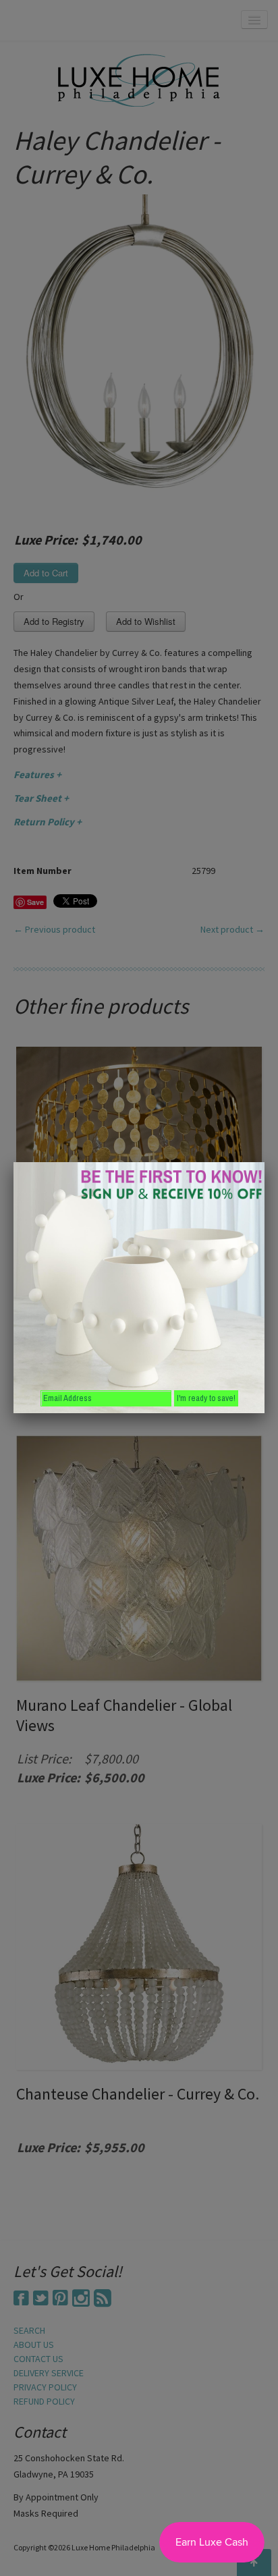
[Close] (265, 1162)
